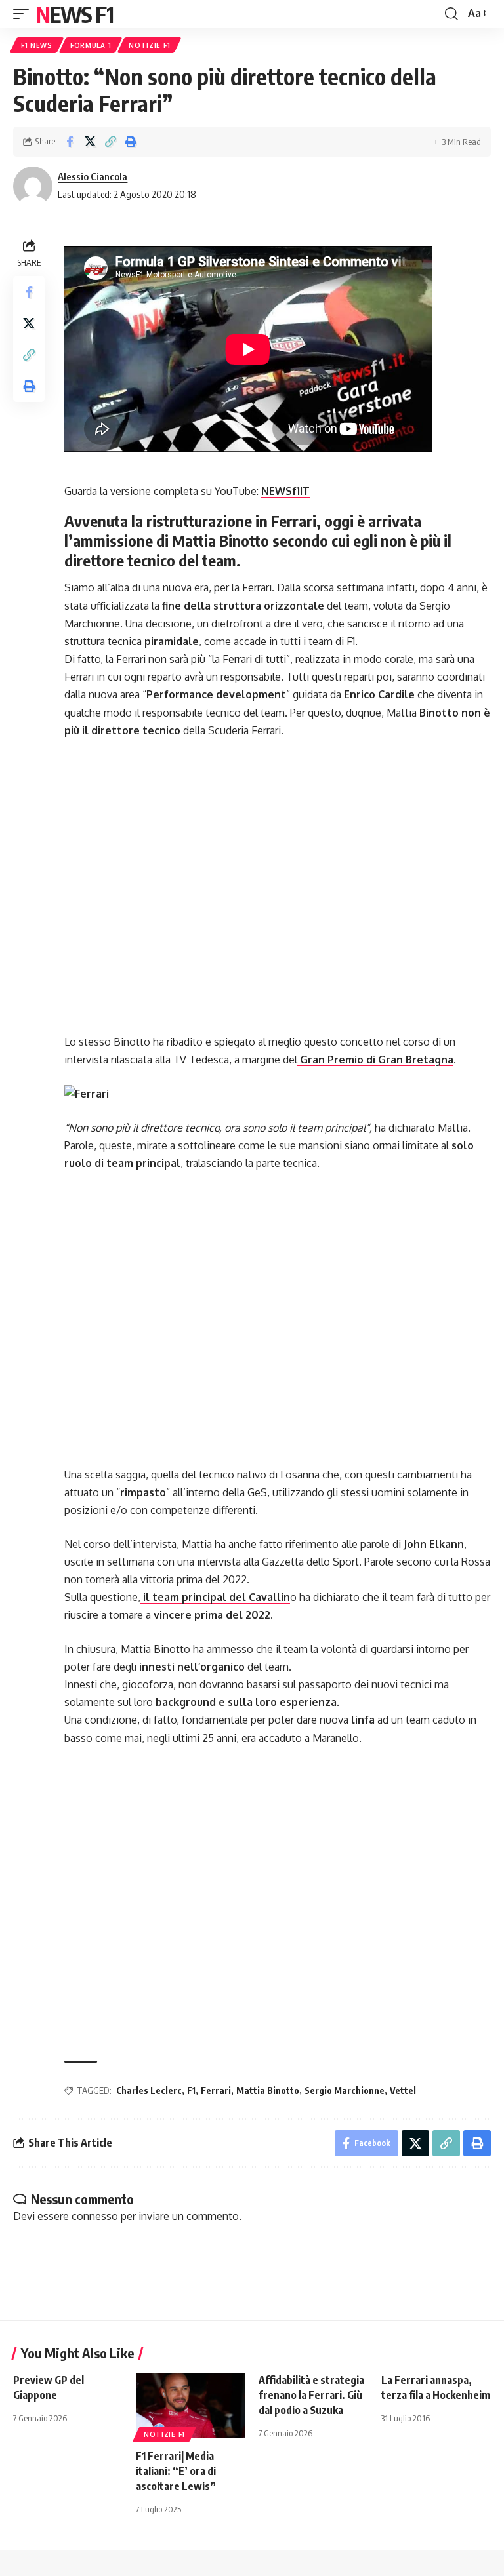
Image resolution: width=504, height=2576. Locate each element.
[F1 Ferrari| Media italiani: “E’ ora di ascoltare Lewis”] (191, 2406)
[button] (24, 14)
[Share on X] (90, 142)
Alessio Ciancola (93, 176)
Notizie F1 (149, 45)
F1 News (37, 45)
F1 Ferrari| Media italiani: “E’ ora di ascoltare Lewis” (176, 2471)
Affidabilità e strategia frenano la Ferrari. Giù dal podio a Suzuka (311, 2395)
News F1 (74, 14)
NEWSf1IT (285, 491)
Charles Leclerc (149, 2091)
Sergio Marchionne (345, 2091)
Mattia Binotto (268, 2091)
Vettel (403, 2091)
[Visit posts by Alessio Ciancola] (33, 186)
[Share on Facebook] (70, 142)
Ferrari (216, 2091)
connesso (95, 2216)
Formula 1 (91, 45)
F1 (191, 2091)
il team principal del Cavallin (215, 1597)
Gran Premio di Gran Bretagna (375, 1060)
